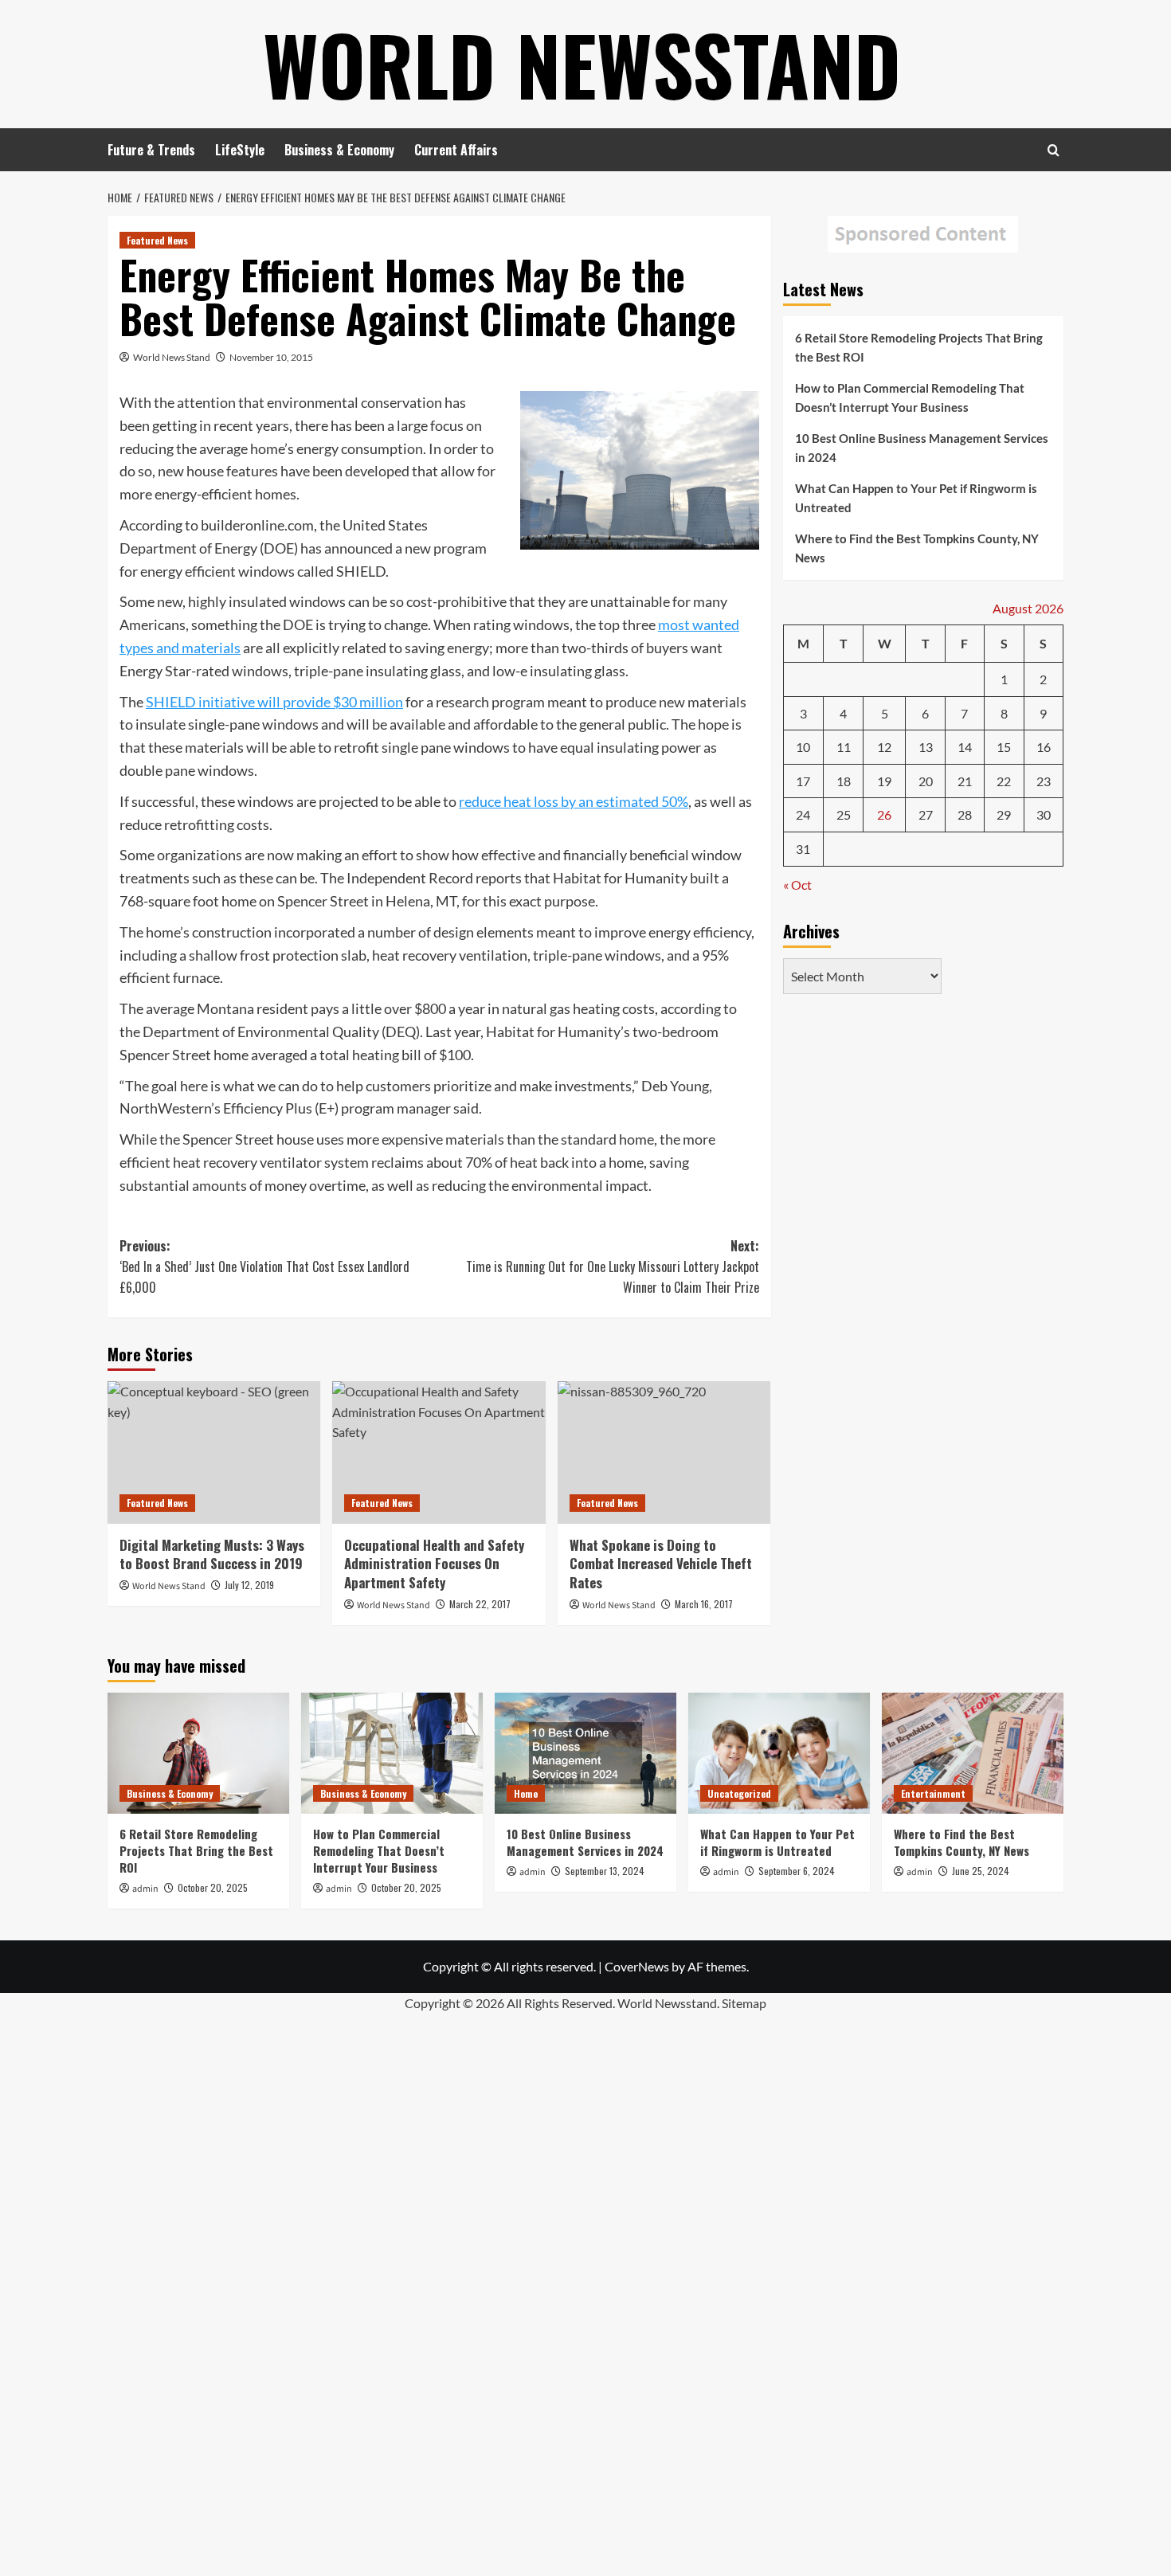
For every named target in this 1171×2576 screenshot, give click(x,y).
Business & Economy (339, 150)
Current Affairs (456, 150)
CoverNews (637, 1966)
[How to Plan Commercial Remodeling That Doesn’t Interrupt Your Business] (392, 1753)
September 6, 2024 (797, 1871)
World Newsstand (582, 64)
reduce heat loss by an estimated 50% (574, 801)
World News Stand (172, 357)
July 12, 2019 (249, 1585)
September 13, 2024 (605, 1871)
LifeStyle (240, 150)
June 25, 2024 (981, 1871)
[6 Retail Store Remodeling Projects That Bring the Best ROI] (198, 1753)
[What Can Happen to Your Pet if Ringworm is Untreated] (779, 1753)
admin (145, 1889)
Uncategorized (739, 1793)
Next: (612, 1266)
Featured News (157, 240)
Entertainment (933, 1793)
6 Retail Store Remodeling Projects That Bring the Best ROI (919, 347)
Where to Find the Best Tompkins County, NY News (917, 548)
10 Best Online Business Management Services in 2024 (922, 448)
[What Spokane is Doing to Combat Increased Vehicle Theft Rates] (664, 1452)
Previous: (264, 1266)
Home (526, 1793)
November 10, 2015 (271, 357)
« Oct (797, 884)
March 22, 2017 (480, 1604)
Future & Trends (151, 150)
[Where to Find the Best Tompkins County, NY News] (973, 1753)
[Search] (1054, 150)
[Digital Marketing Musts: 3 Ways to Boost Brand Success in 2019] (214, 1452)
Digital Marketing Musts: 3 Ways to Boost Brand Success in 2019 (212, 1554)
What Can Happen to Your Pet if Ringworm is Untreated (916, 498)
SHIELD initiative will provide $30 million (274, 702)
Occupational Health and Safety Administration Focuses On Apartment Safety (434, 1564)
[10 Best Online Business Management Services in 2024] (585, 1753)
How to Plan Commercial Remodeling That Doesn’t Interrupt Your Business (910, 397)
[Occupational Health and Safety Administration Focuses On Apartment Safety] (439, 1452)
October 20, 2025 (213, 1887)
